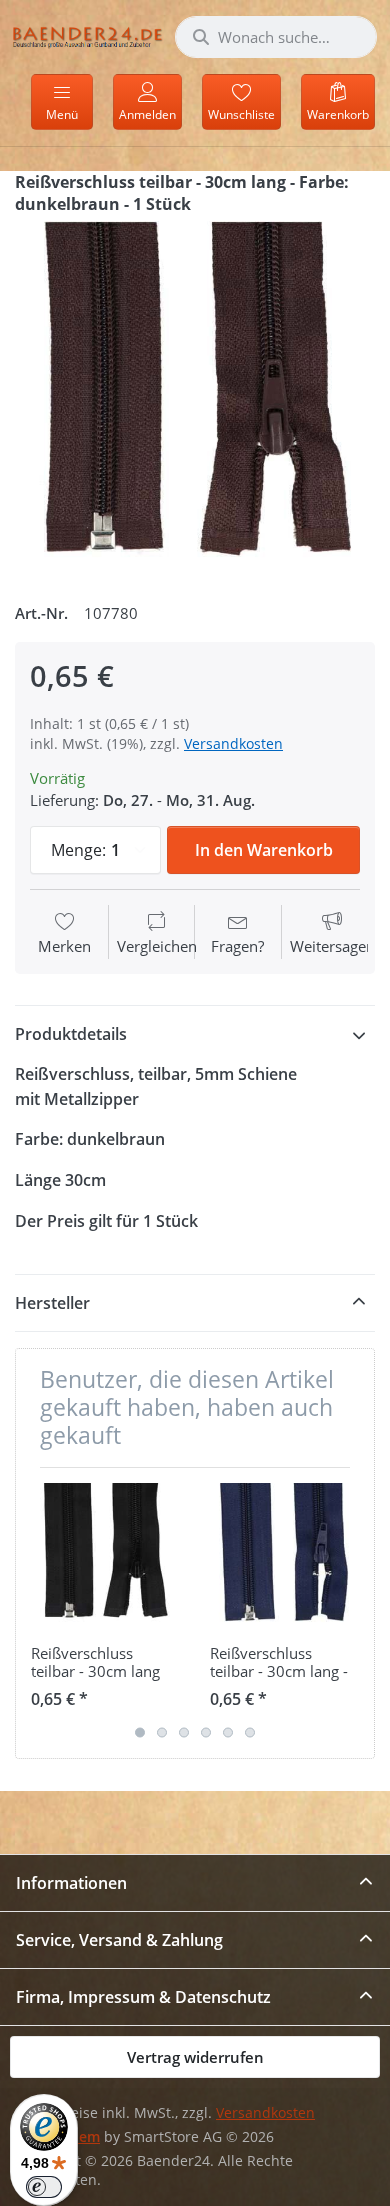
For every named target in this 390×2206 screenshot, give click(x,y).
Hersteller (52, 1303)
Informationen (71, 1883)
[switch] (44, 2187)
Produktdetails (71, 1034)
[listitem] (195, 401)
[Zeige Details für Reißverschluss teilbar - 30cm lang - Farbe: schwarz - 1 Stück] (105, 1557)
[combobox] (276, 37)
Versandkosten (233, 743)
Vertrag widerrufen (195, 2057)
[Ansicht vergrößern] (195, 401)
